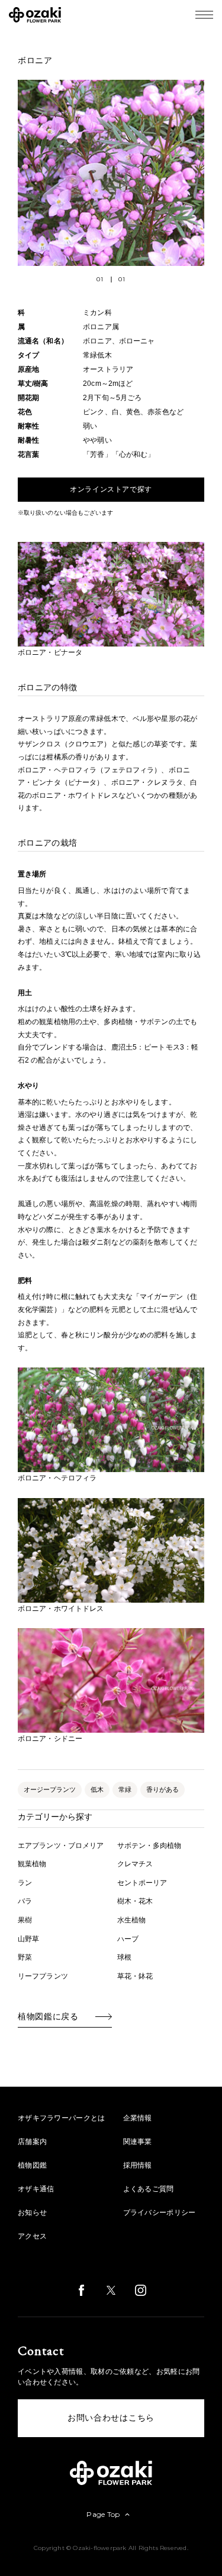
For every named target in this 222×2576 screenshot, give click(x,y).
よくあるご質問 (149, 2189)
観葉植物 (32, 1864)
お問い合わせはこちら (111, 2418)
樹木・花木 (135, 1901)
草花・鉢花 (135, 1976)
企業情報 (138, 2118)
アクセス (32, 2236)
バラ (25, 1901)
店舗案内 (32, 2142)
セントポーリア (142, 1883)
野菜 (25, 1957)
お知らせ (32, 2213)
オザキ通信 (36, 2189)
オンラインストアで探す (111, 489)
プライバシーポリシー (160, 2213)
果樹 (25, 1920)
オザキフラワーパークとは (62, 2118)
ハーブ (128, 1939)
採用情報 (138, 2165)
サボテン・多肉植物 (149, 1846)
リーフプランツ (43, 1976)
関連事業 (138, 2142)
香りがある (163, 1789)
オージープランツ (50, 1789)
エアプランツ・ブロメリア (61, 1846)
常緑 (125, 1789)
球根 (124, 1957)
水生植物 (131, 1920)
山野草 (28, 1939)
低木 (97, 1789)
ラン (25, 1883)
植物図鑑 (32, 2165)
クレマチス (135, 1864)
